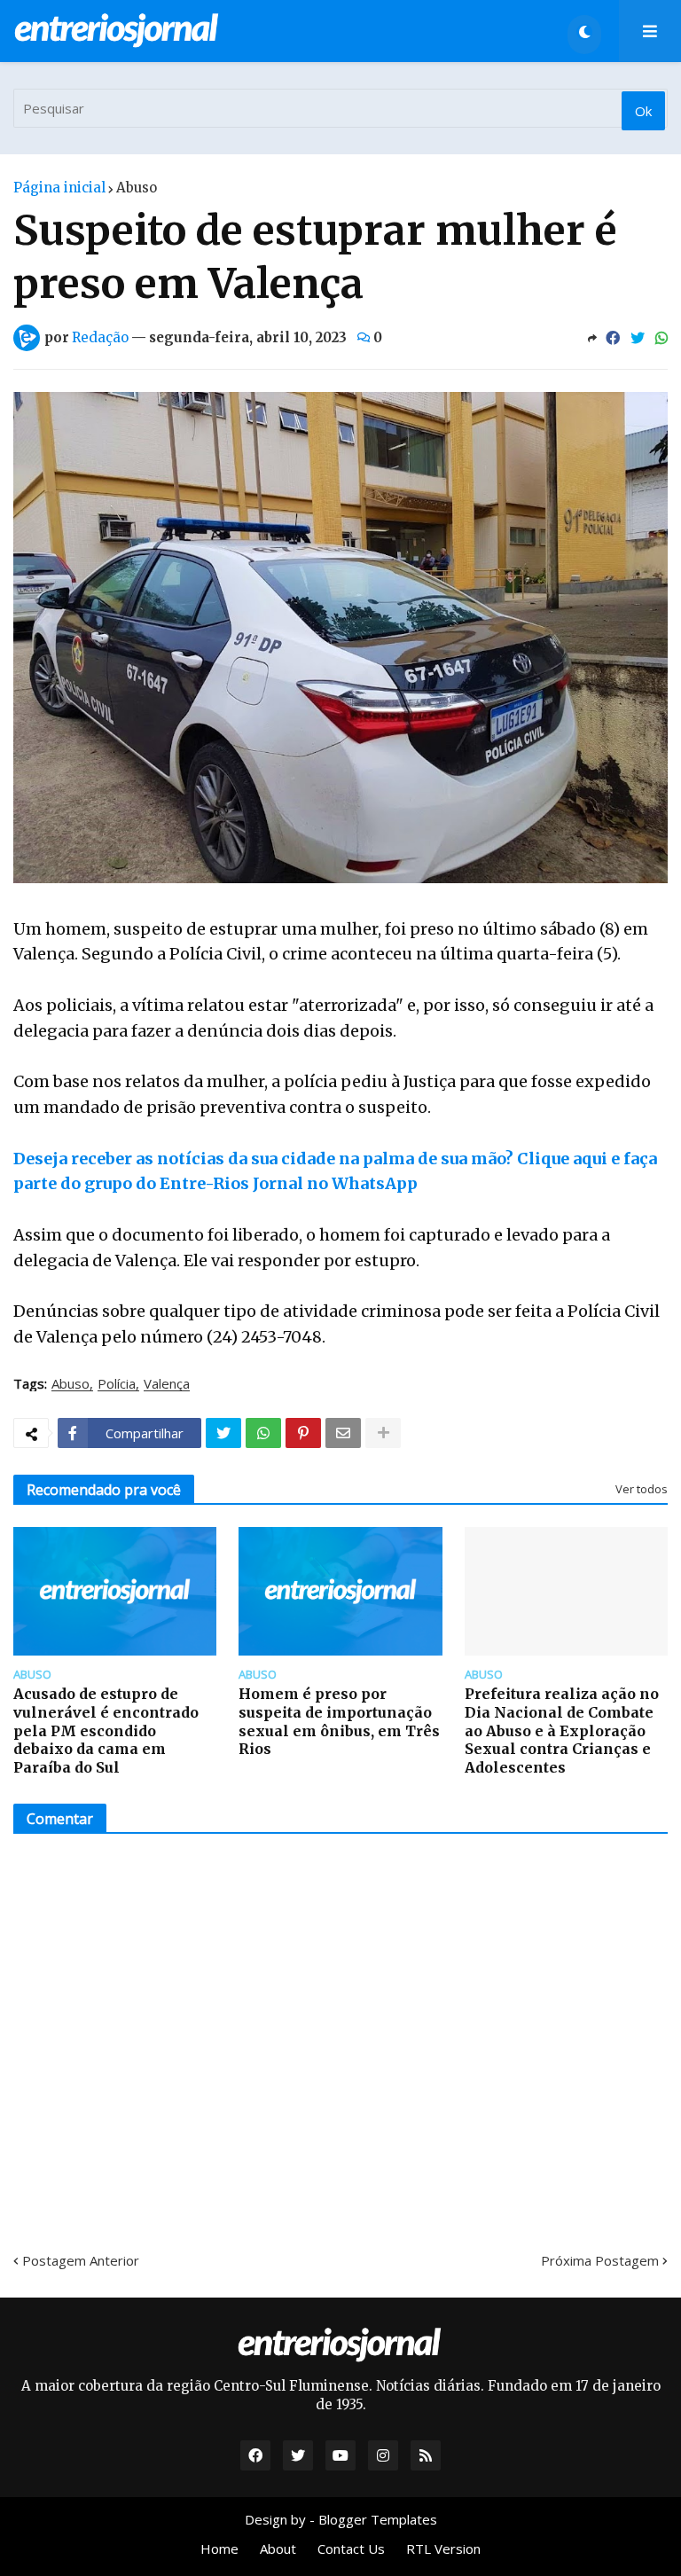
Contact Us (351, 2549)
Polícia (117, 1384)
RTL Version (443, 2549)
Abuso (137, 188)
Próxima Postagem (600, 2260)
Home (219, 2549)
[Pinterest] (303, 1433)
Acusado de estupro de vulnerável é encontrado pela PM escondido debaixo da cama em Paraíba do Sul (106, 1730)
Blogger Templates (378, 2519)
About (278, 2549)
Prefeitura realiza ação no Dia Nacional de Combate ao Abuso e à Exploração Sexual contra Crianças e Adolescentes (562, 1730)
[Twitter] (638, 338)
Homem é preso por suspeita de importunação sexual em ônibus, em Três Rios (339, 1721)
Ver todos (642, 1489)
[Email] (343, 1433)
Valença (167, 1384)
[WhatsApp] (661, 338)
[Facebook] (613, 338)
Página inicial (59, 188)
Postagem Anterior (81, 2260)
